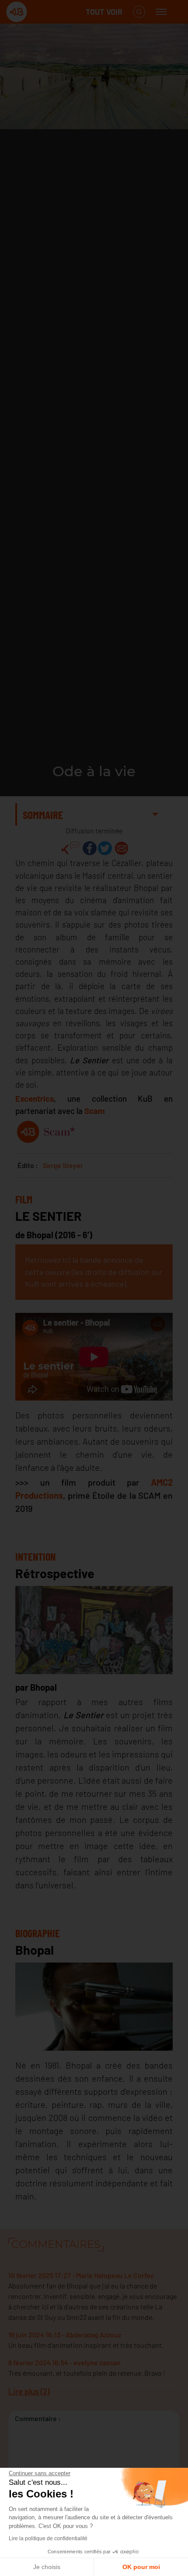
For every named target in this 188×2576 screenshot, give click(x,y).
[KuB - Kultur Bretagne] (41, 12)
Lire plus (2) (29, 2391)
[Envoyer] (122, 848)
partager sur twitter (105, 848)
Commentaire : (38, 2418)
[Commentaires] (70, 848)
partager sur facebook (90, 848)
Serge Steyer (63, 1165)
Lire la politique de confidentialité (48, 2538)
